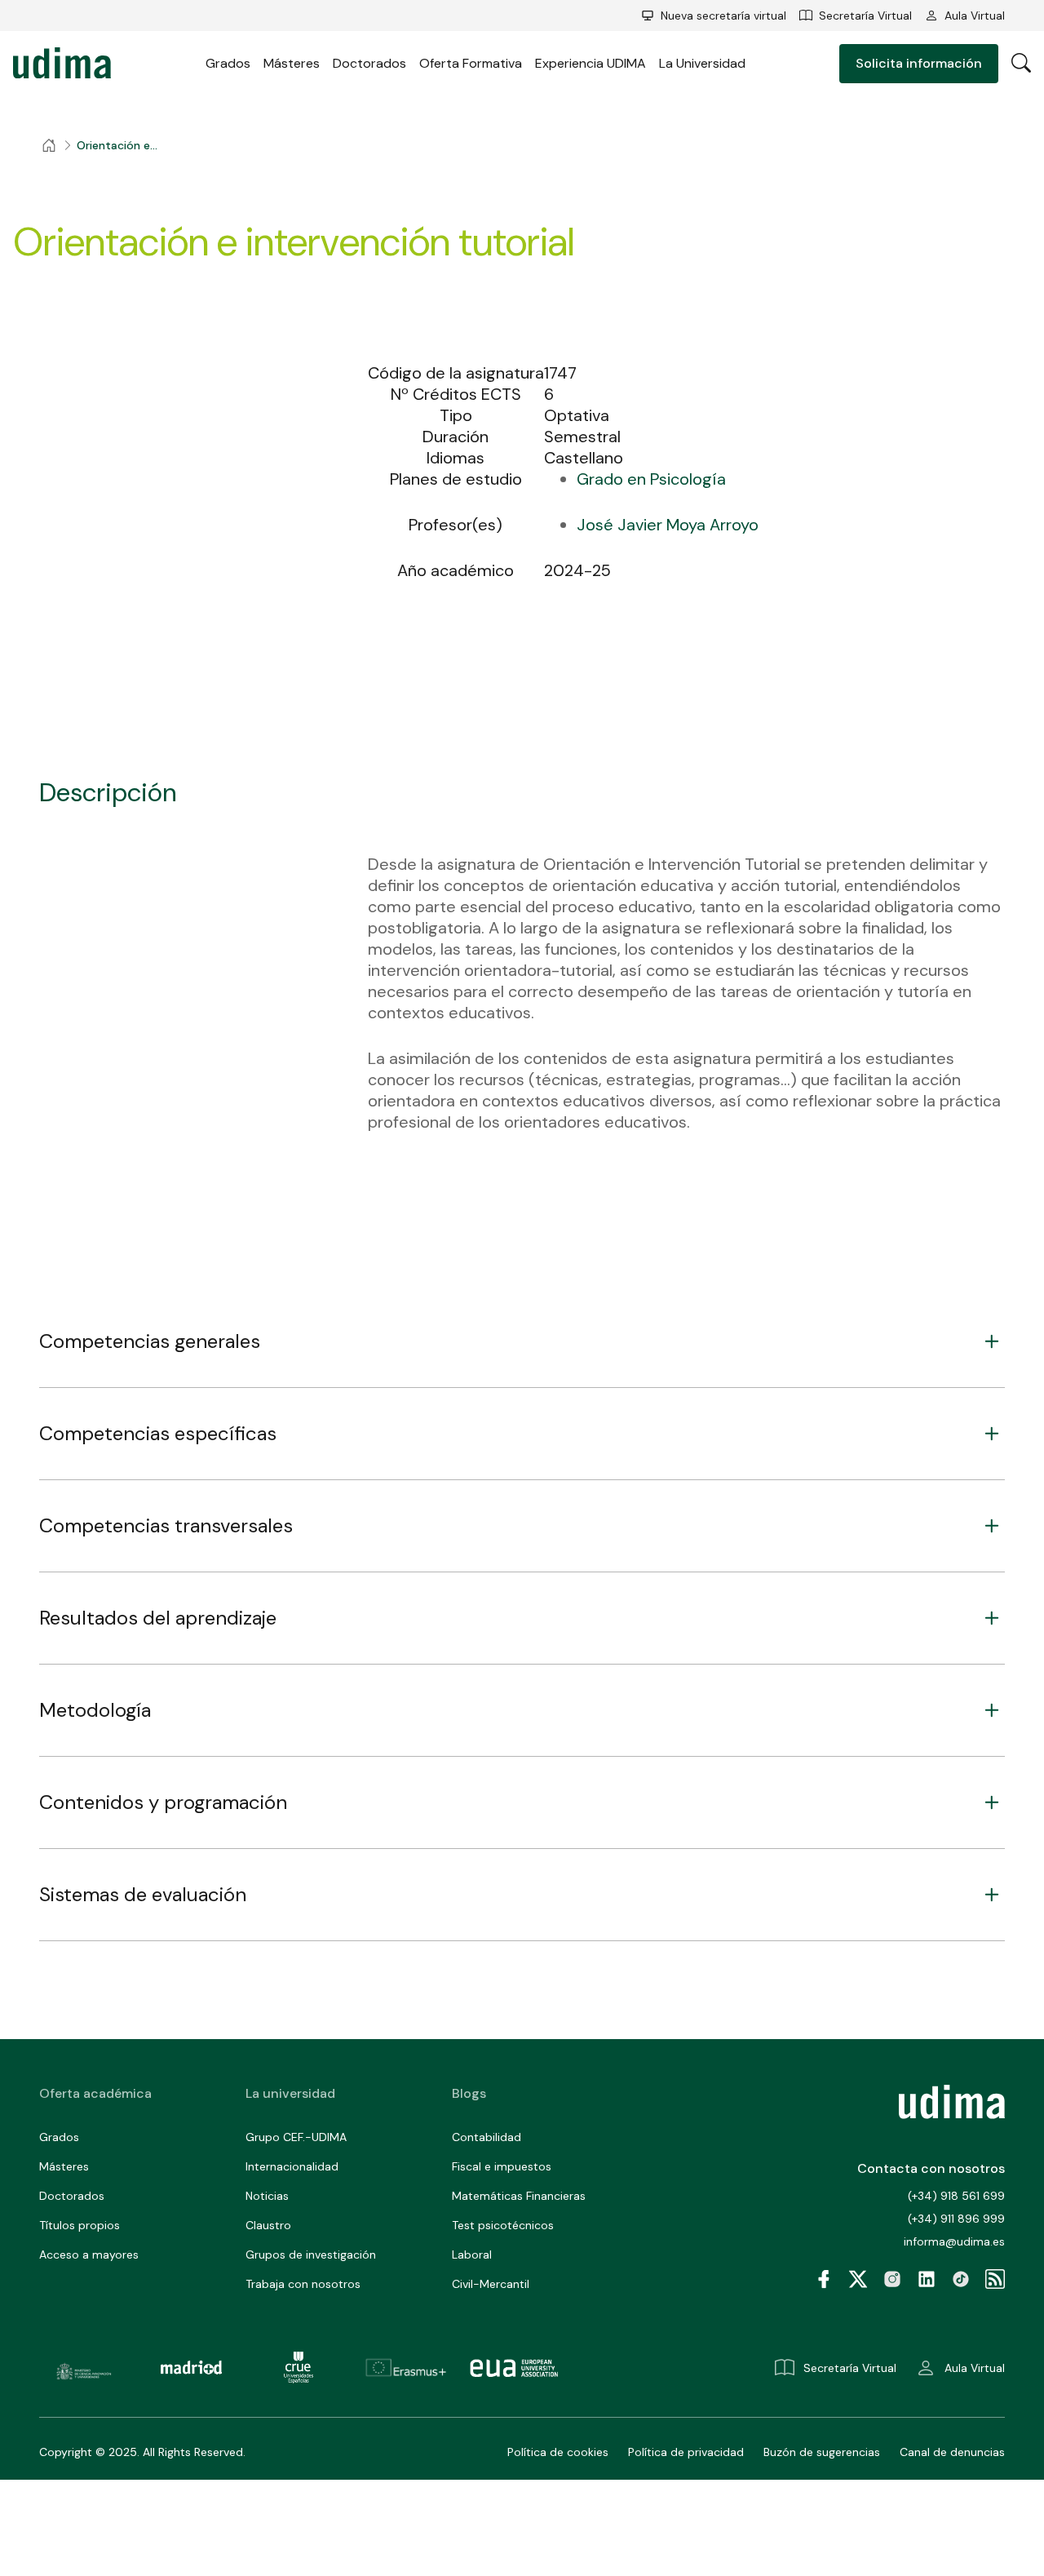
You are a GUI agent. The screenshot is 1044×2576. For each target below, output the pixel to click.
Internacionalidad (292, 2166)
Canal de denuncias (952, 2452)
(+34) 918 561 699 (956, 2196)
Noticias (267, 2196)
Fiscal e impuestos (502, 2166)
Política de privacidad (686, 2452)
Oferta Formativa (471, 63)
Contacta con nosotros (931, 2168)
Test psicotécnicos (503, 2225)
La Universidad (702, 63)
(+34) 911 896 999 (956, 2219)
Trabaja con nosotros (303, 2284)
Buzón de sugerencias (822, 2452)
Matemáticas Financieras (519, 2196)
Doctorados (369, 63)
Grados (228, 63)
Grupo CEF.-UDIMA (296, 2137)
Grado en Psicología (651, 479)
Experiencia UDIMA (591, 63)
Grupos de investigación (311, 2255)
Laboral (472, 2255)
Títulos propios (80, 2225)
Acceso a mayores (89, 2255)
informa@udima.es (954, 2241)
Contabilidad (487, 2137)
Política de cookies (558, 2452)
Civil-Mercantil (491, 2284)
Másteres (292, 63)
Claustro (268, 2225)
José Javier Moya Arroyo (668, 525)
